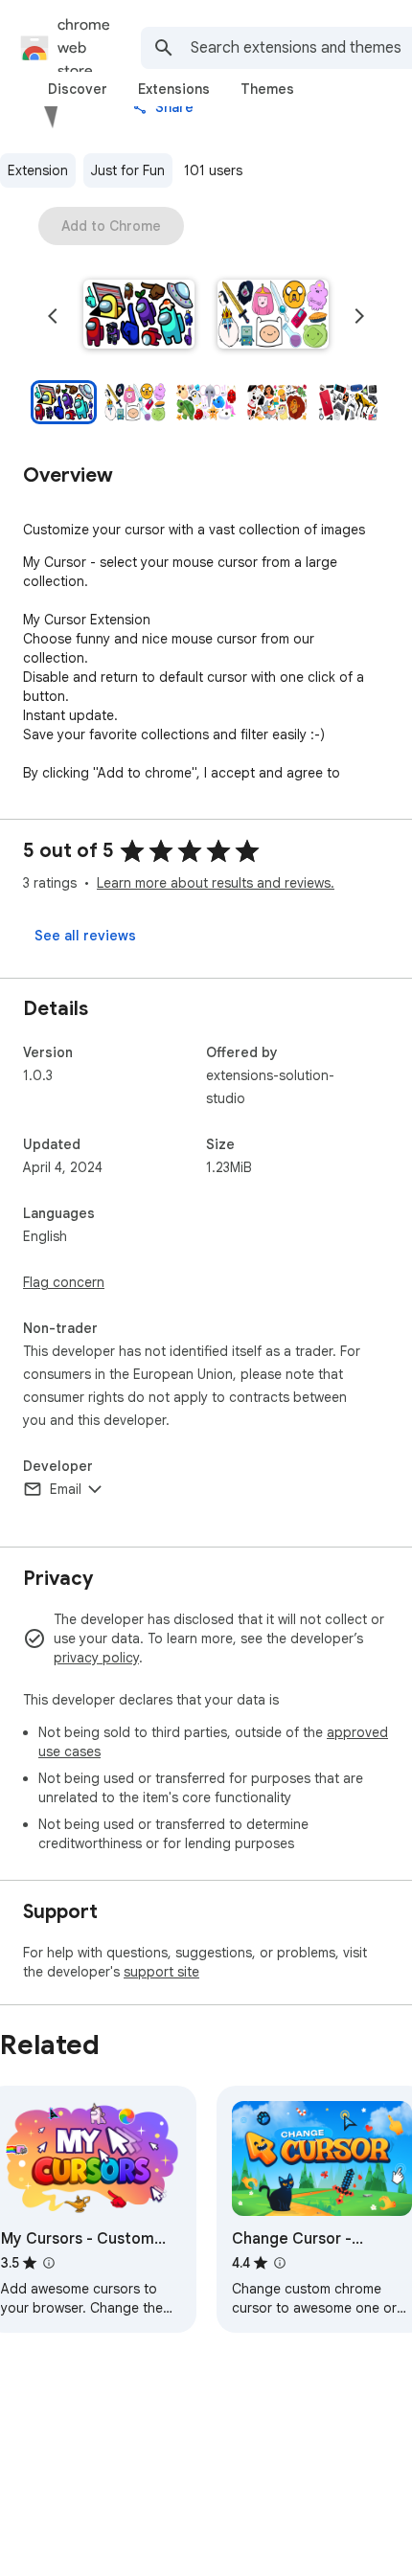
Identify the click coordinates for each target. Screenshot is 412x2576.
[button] (139, 316)
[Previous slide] (53, 316)
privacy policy (96, 1658)
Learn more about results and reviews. (216, 883)
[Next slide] (359, 316)
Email (66, 1489)
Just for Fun (128, 170)
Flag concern (64, 1282)
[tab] (78, 89)
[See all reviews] (85, 936)
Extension (38, 170)
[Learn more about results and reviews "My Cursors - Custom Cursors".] (49, 2263)
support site (161, 1972)
